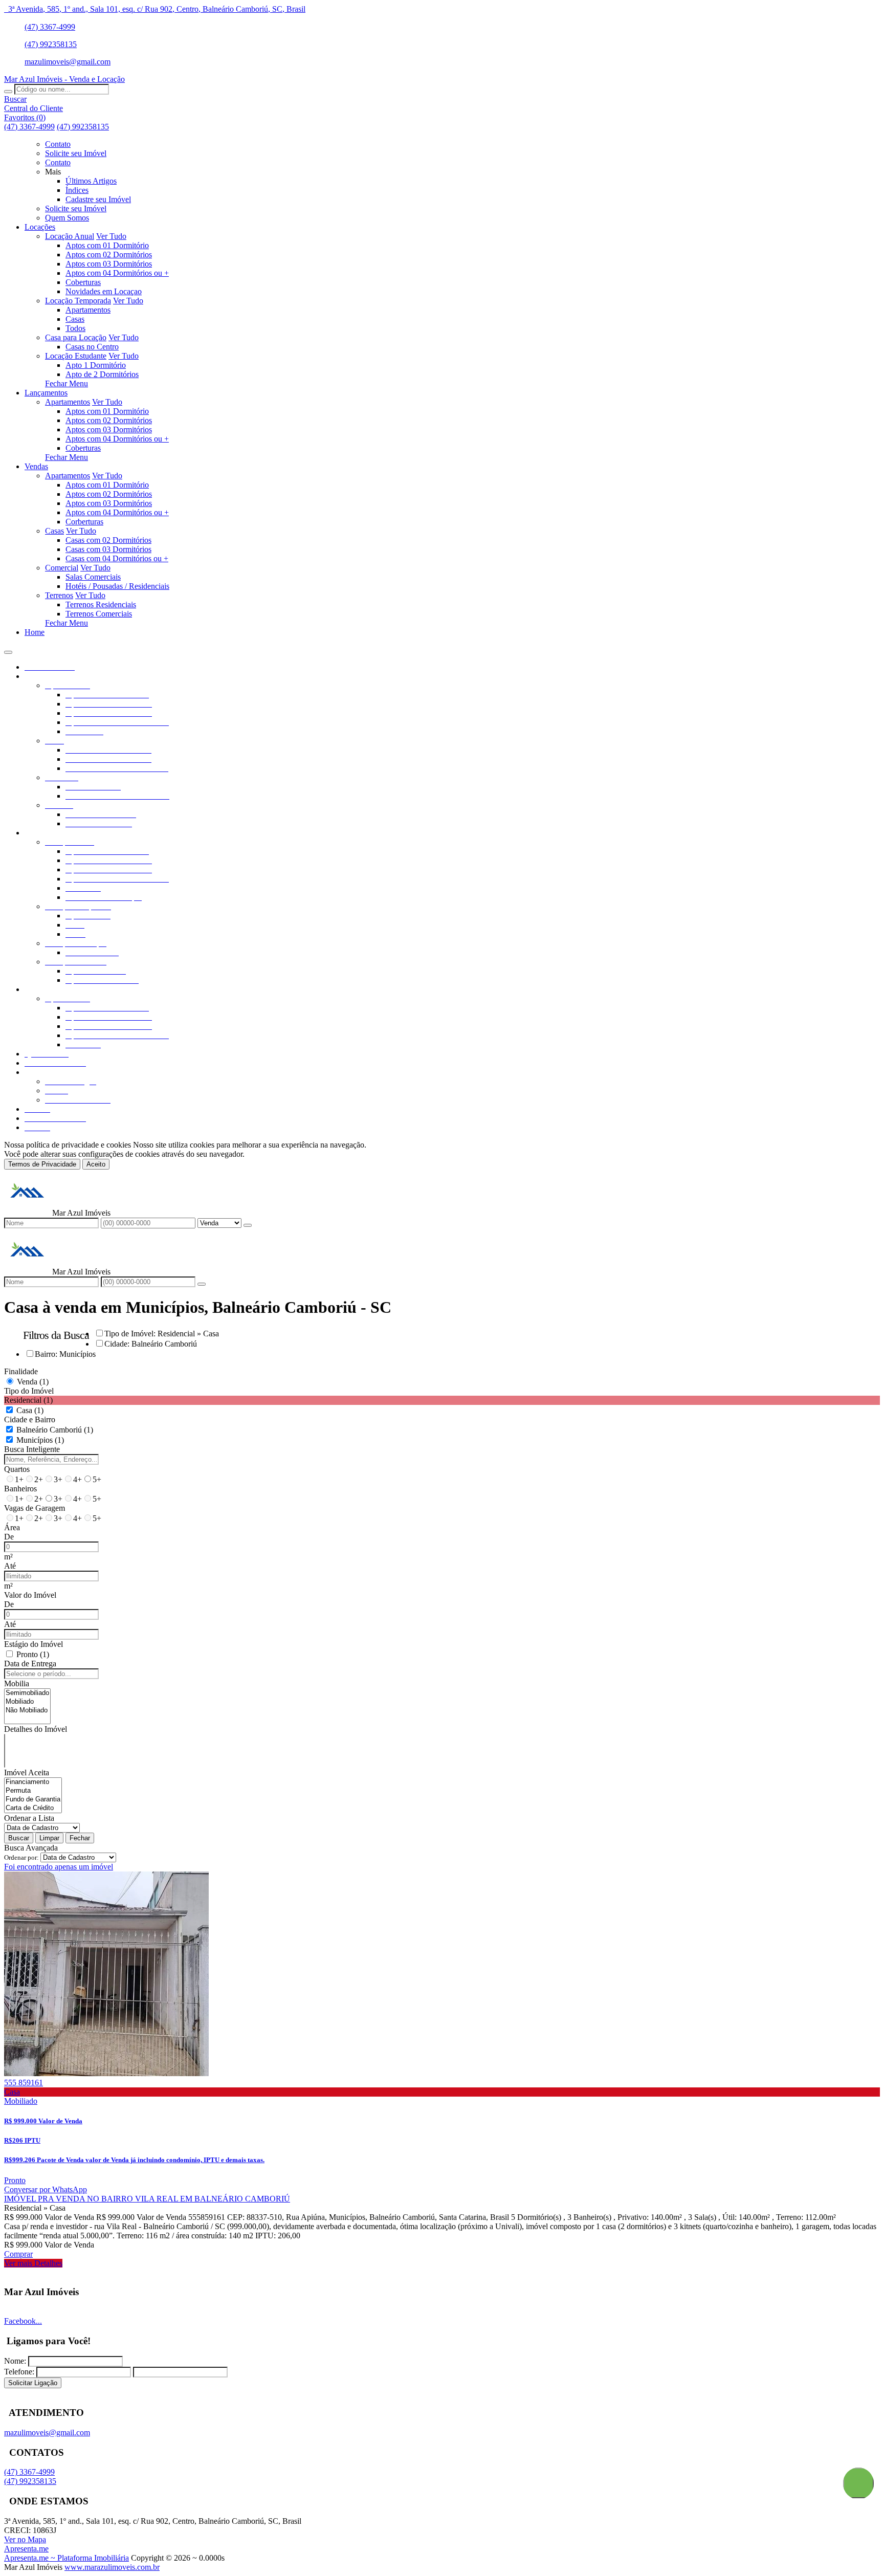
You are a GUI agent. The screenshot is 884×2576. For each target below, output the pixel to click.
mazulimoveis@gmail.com (68, 62)
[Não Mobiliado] (27, 1711)
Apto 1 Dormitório (96, 365)
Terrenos (59, 595)
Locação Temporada (78, 301)
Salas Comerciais (93, 577)
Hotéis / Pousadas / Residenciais (117, 586)
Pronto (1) (33, 1654)
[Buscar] (8, 92)
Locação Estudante (76, 356)
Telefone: (19, 2372)
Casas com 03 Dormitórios (108, 549)
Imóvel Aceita (27, 1773)
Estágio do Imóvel (34, 1644)
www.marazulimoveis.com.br (112, 2567)
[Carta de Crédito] (33, 1808)
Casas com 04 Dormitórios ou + (117, 558)
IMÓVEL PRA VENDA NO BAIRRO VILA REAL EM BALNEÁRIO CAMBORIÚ (147, 2199)
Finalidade (21, 1371)
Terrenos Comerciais (99, 614)
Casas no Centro (92, 347)
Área (12, 1527)
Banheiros (20, 1489)
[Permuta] (33, 1791)
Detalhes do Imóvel (36, 1729)
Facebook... (23, 2321)
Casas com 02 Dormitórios (108, 540)
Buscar (19, 1838)
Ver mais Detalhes (33, 2263)
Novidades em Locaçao (104, 291)
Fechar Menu (67, 383)
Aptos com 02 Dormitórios (109, 255)
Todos (75, 328)
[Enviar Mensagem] (202, 1284)
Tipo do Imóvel (29, 1391)
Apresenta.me (26, 2549)
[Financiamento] (33, 1782)
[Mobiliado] (27, 1702)
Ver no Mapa (25, 2539)
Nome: (15, 2361)
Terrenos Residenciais (101, 604)
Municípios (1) (40, 1440)
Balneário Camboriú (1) (55, 1430)
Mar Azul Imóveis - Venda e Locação (64, 79)
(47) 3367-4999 (50, 27)
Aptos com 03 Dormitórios (109, 264)
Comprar (18, 2254)
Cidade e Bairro (30, 1419)
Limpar (49, 1838)
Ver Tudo (111, 236)
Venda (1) (33, 1382)
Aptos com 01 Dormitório (107, 245)
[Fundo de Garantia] (33, 1800)
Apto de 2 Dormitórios (102, 374)
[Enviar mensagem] (248, 1225)
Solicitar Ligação (33, 2383)
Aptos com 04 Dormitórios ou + (117, 273)
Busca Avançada (31, 1848)
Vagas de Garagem (35, 1508)
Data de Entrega (30, 1664)
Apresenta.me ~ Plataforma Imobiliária (67, 2558)
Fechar (80, 1838)
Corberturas (84, 522)
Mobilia (17, 1683)
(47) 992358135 (51, 44)
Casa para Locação (76, 337)
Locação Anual (70, 236)
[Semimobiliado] (27, 1693)
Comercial (62, 568)
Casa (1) (30, 1410)
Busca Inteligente (32, 1449)
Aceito (96, 1164)
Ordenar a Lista (29, 1818)
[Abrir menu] (8, 649)
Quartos (17, 1469)
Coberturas (83, 282)
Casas (75, 319)
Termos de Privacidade (42, 1164)
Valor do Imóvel (30, 1595)
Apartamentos (88, 310)
